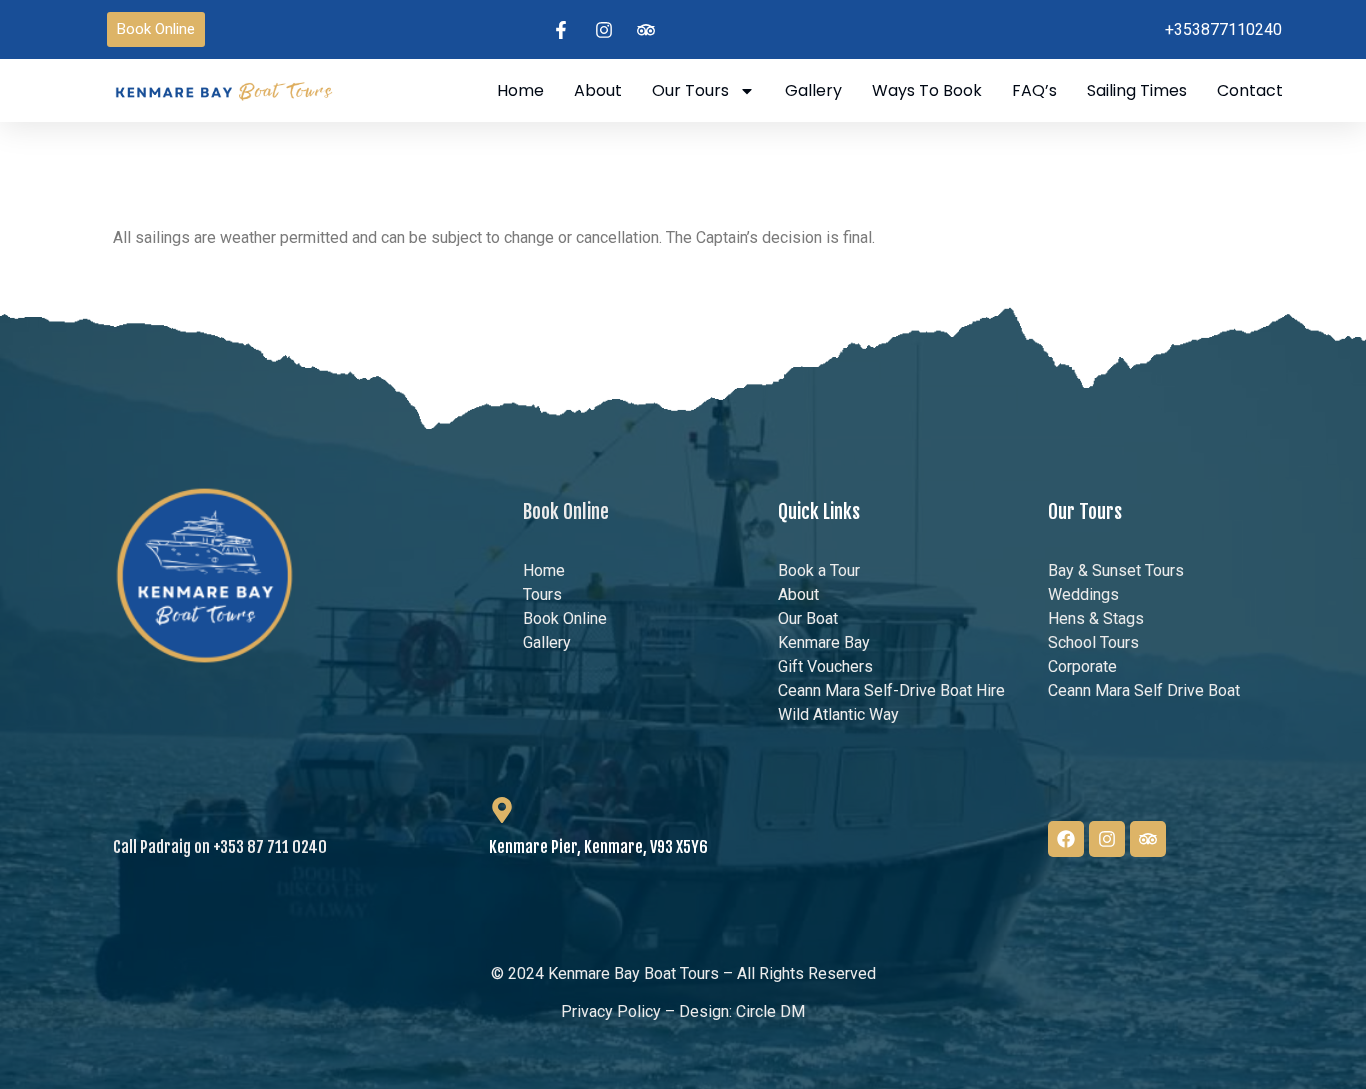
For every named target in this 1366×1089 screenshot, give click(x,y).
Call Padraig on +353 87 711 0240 (220, 847)
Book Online (566, 512)
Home (520, 90)
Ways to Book (927, 90)
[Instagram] (1107, 839)
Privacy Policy (611, 1011)
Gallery (813, 90)
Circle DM (770, 1011)
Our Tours (690, 90)
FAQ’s (1034, 90)
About (598, 90)
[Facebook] (1066, 839)
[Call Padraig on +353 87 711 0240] (126, 810)
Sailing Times (1137, 90)
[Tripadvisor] (1148, 839)
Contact (1250, 90)
